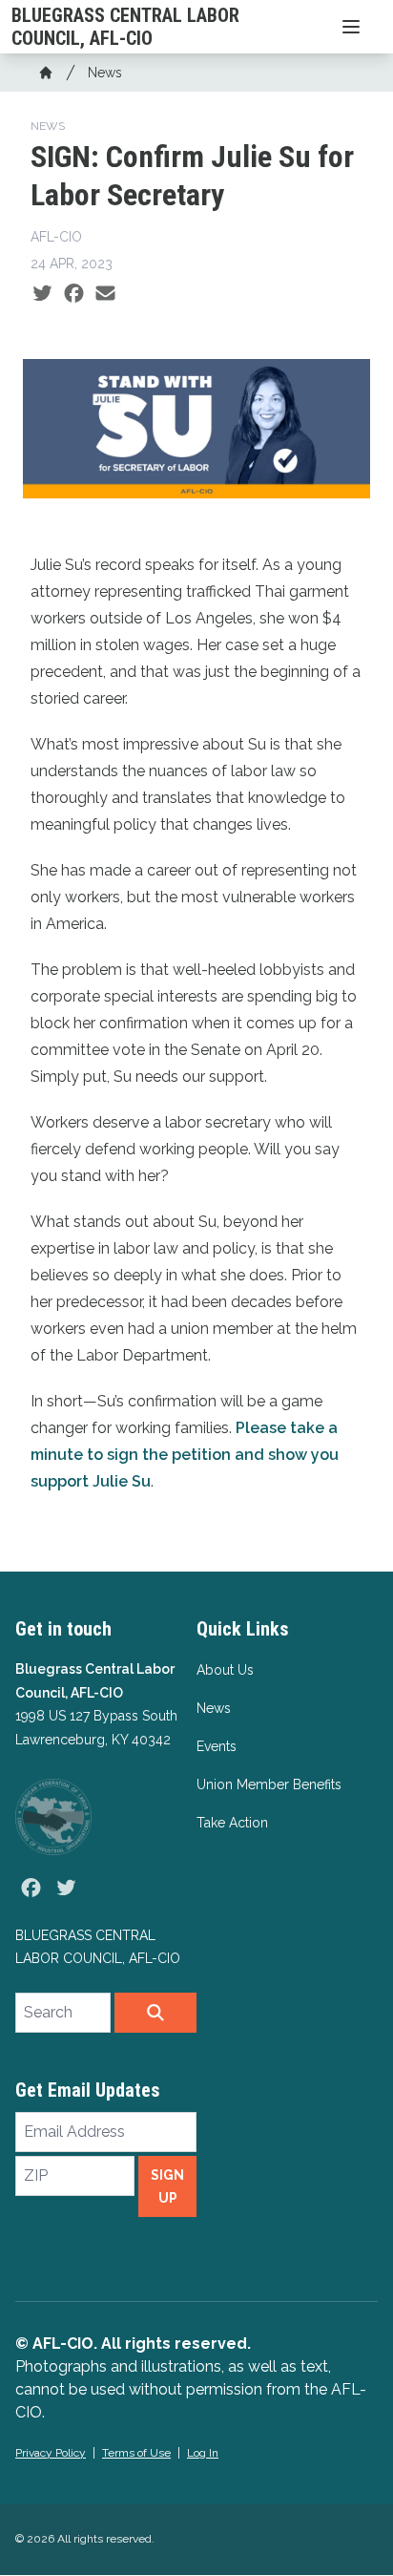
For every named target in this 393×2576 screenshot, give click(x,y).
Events (217, 1746)
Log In (203, 2453)
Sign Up (167, 2186)
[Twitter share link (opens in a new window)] (42, 294)
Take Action (232, 1823)
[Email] (105, 294)
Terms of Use (136, 2453)
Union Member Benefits (269, 1784)
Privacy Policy (51, 2453)
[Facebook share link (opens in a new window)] (74, 294)
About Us (225, 1670)
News (105, 73)
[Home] (46, 73)
